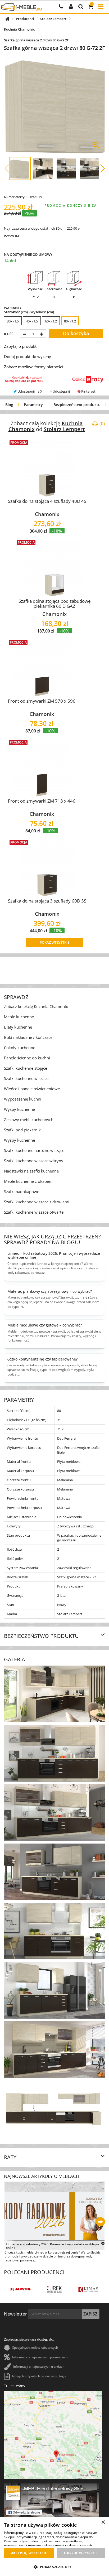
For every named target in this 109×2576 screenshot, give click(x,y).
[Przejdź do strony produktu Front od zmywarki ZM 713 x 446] (42, 768)
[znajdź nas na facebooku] (52, 2510)
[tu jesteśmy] (53, 2435)
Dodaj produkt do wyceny (28, 356)
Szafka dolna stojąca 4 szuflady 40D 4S (47, 501)
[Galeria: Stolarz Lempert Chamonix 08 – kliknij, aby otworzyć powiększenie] (54, 2109)
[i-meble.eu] (21, 7)
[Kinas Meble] (21, 2290)
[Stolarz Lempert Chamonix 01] (43, 168)
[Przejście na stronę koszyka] (91, 7)
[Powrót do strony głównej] (10, 17)
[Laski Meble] (54, 2290)
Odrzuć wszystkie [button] (81, 2553)
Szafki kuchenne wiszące (26, 1078)
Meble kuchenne (19, 1017)
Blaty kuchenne (18, 1027)
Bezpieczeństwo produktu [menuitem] (77, 405)
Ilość (9, 334)
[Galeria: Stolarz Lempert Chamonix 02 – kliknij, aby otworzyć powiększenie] (54, 1753)
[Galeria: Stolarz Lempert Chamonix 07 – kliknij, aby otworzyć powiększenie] (54, 2050)
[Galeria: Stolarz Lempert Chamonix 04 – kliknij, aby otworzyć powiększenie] (54, 1872)
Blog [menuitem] (9, 405)
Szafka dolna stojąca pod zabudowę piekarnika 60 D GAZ (55, 604)
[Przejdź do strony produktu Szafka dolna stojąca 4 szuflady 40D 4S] (47, 468)
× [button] (103, 2522)
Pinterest (88, 391)
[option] (13, 321)
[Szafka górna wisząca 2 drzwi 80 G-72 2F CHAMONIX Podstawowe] (20, 168)
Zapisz (90, 2314)
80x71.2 (70, 321)
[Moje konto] (71, 7)
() (101, 423)
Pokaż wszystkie (54, 942)
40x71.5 (32, 321)
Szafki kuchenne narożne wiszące (34, 1150)
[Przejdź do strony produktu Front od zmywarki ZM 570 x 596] (42, 668)
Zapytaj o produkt (20, 346)
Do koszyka (76, 333)
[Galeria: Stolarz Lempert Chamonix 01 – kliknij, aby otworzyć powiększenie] (54, 1694)
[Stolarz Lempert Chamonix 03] (89, 168)
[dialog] (54, 2546)
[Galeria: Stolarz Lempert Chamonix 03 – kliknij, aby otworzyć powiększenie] (54, 1813)
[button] (7, 168)
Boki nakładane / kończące (28, 1037)
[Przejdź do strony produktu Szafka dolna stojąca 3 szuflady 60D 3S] (47, 868)
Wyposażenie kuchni (23, 1099)
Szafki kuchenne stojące (26, 1068)
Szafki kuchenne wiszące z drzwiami (37, 1202)
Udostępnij (61, 391)
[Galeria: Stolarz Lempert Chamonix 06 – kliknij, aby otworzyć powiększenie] (54, 1990)
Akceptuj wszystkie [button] (29, 2553)
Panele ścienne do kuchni (27, 1058)
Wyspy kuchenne (19, 1109)
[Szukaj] (81, 7)
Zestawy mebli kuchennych (29, 1120)
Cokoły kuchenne (20, 1048)
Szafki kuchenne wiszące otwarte (34, 1212)
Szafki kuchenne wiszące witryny (34, 1161)
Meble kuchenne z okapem (28, 1181)
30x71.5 (13, 321)
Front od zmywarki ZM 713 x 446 (42, 801)
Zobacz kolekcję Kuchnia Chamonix (36, 1006)
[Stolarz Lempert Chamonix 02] (66, 168)
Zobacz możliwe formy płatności (33, 367)
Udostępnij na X (29, 391)
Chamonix (47, 514)
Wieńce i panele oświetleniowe (32, 1089)
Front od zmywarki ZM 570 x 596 (42, 701)
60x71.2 (51, 321)
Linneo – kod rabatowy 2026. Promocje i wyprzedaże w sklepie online (53, 2246)
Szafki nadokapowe (22, 1191)
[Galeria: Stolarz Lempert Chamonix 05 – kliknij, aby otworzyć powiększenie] (54, 1931)
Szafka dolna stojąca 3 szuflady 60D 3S (47, 901)
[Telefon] (61, 7)
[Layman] (88, 2290)
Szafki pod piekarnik (22, 1130)
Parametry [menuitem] (33, 405)
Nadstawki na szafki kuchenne (31, 1171)
